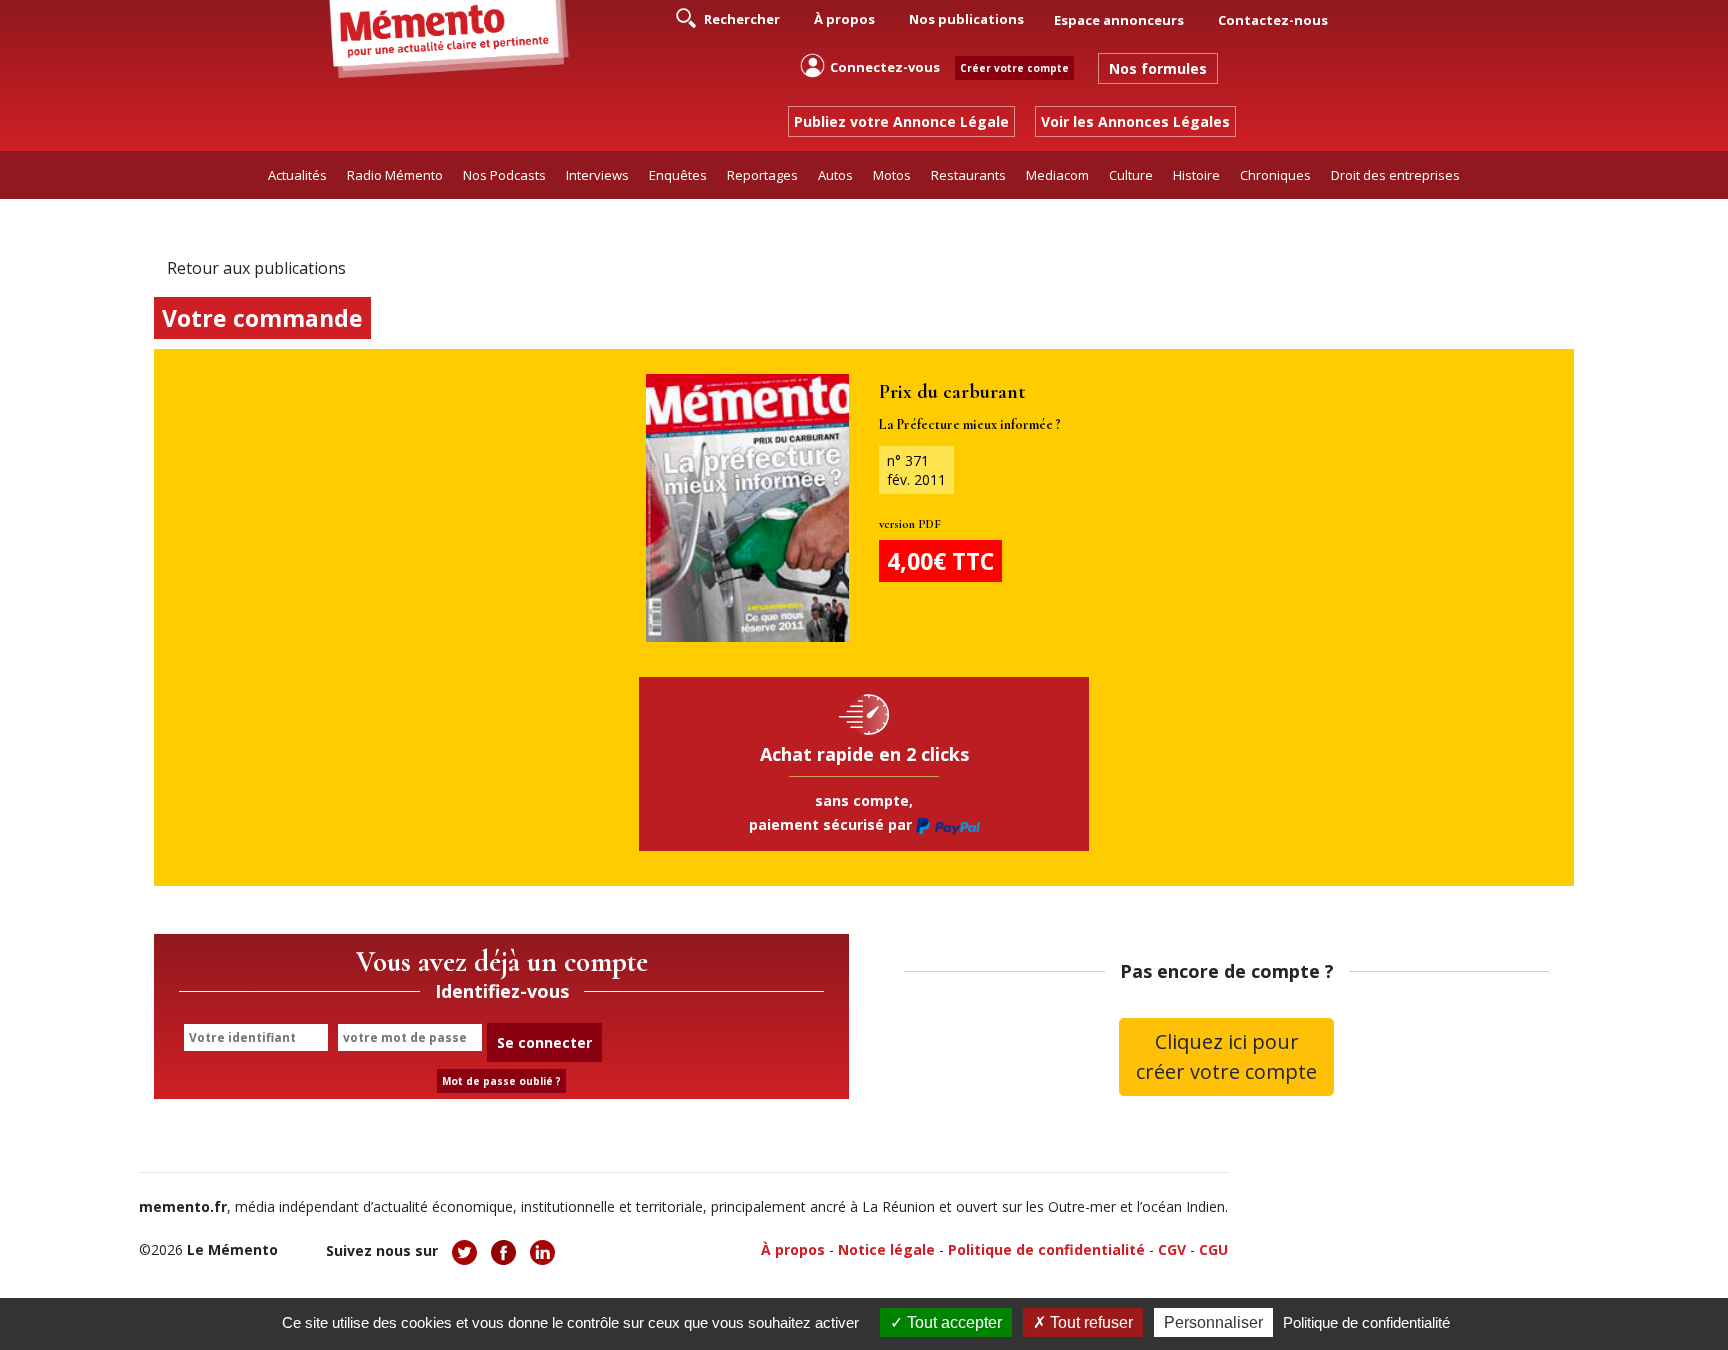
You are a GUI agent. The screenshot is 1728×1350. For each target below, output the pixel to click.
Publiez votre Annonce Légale (901, 121)
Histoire (1196, 175)
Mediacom (1057, 175)
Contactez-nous (1273, 20)
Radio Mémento (395, 175)
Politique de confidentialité (1046, 1249)
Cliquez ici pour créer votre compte (1226, 1056)
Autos (835, 175)
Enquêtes (678, 175)
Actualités (297, 175)
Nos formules (1158, 68)
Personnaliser (1213, 1322)
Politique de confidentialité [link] (1366, 1322)
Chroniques (1275, 175)
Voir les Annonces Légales (1135, 121)
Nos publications (966, 19)
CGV (1172, 1249)
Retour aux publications (256, 268)
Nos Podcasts (504, 175)
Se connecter (544, 1042)
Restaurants (968, 175)
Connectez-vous (885, 67)
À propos (844, 19)
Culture (1131, 175)
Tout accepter (952, 1322)
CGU (1213, 1249)
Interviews (597, 175)
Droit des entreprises (1395, 175)
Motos (892, 175)
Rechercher (740, 19)
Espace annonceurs (1119, 20)
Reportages (762, 175)
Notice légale (886, 1249)
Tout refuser (1089, 1322)
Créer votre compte (1014, 68)
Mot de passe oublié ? (501, 1081)
